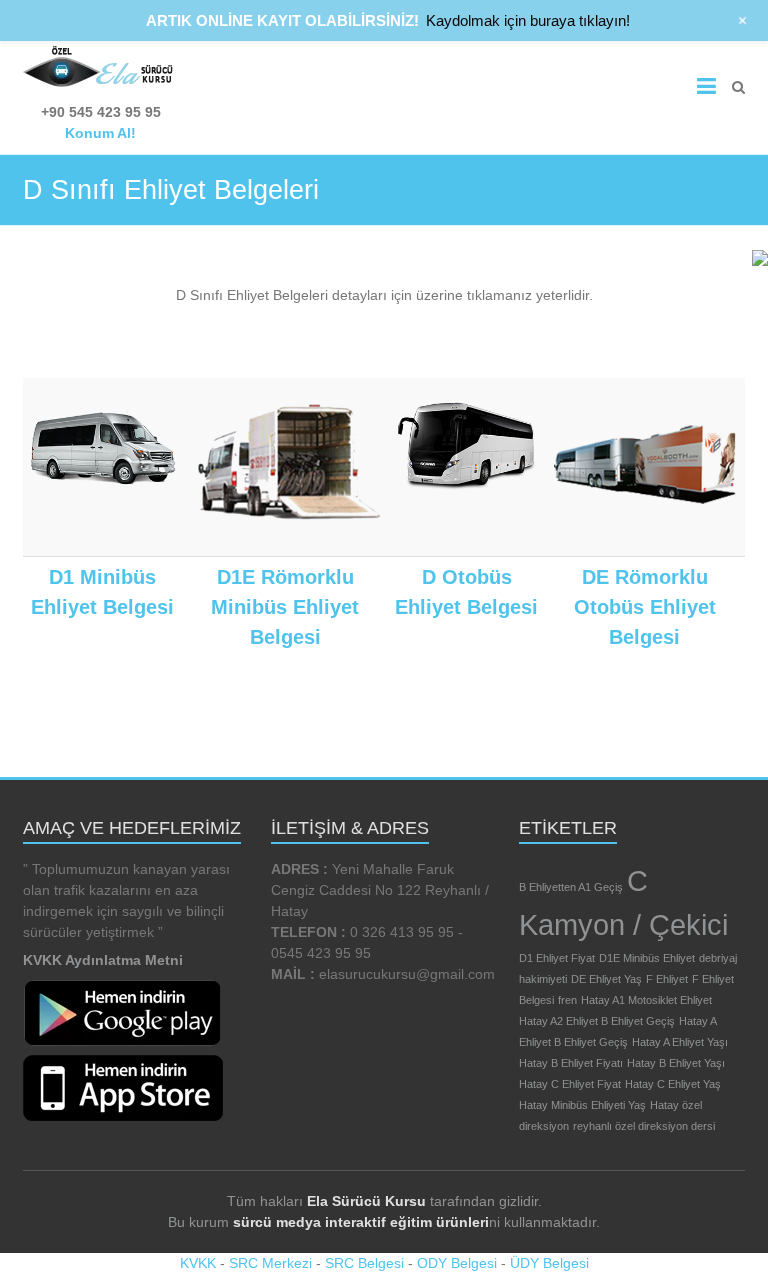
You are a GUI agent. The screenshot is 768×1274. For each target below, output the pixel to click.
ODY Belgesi (457, 1263)
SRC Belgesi (364, 1263)
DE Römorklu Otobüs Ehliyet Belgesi (645, 607)
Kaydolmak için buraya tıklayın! (528, 20)
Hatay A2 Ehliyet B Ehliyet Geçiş (597, 1021)
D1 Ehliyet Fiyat (557, 958)
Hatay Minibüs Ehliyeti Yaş (582, 1105)
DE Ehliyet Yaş (606, 979)
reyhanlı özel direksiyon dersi (644, 1126)
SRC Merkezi (270, 1263)
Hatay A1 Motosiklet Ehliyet (646, 1000)
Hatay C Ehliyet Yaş (673, 1084)
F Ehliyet (667, 979)
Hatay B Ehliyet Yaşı (676, 1063)
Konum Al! (100, 133)
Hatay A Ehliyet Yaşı (680, 1042)
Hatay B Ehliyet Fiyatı (571, 1063)
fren (567, 1000)
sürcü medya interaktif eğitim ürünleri (361, 1222)
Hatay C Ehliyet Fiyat (570, 1084)
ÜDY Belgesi (549, 1263)
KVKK (198, 1263)
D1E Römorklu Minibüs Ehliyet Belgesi (285, 607)
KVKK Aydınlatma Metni (103, 960)
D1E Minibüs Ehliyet (647, 958)
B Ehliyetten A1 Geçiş (571, 887)
